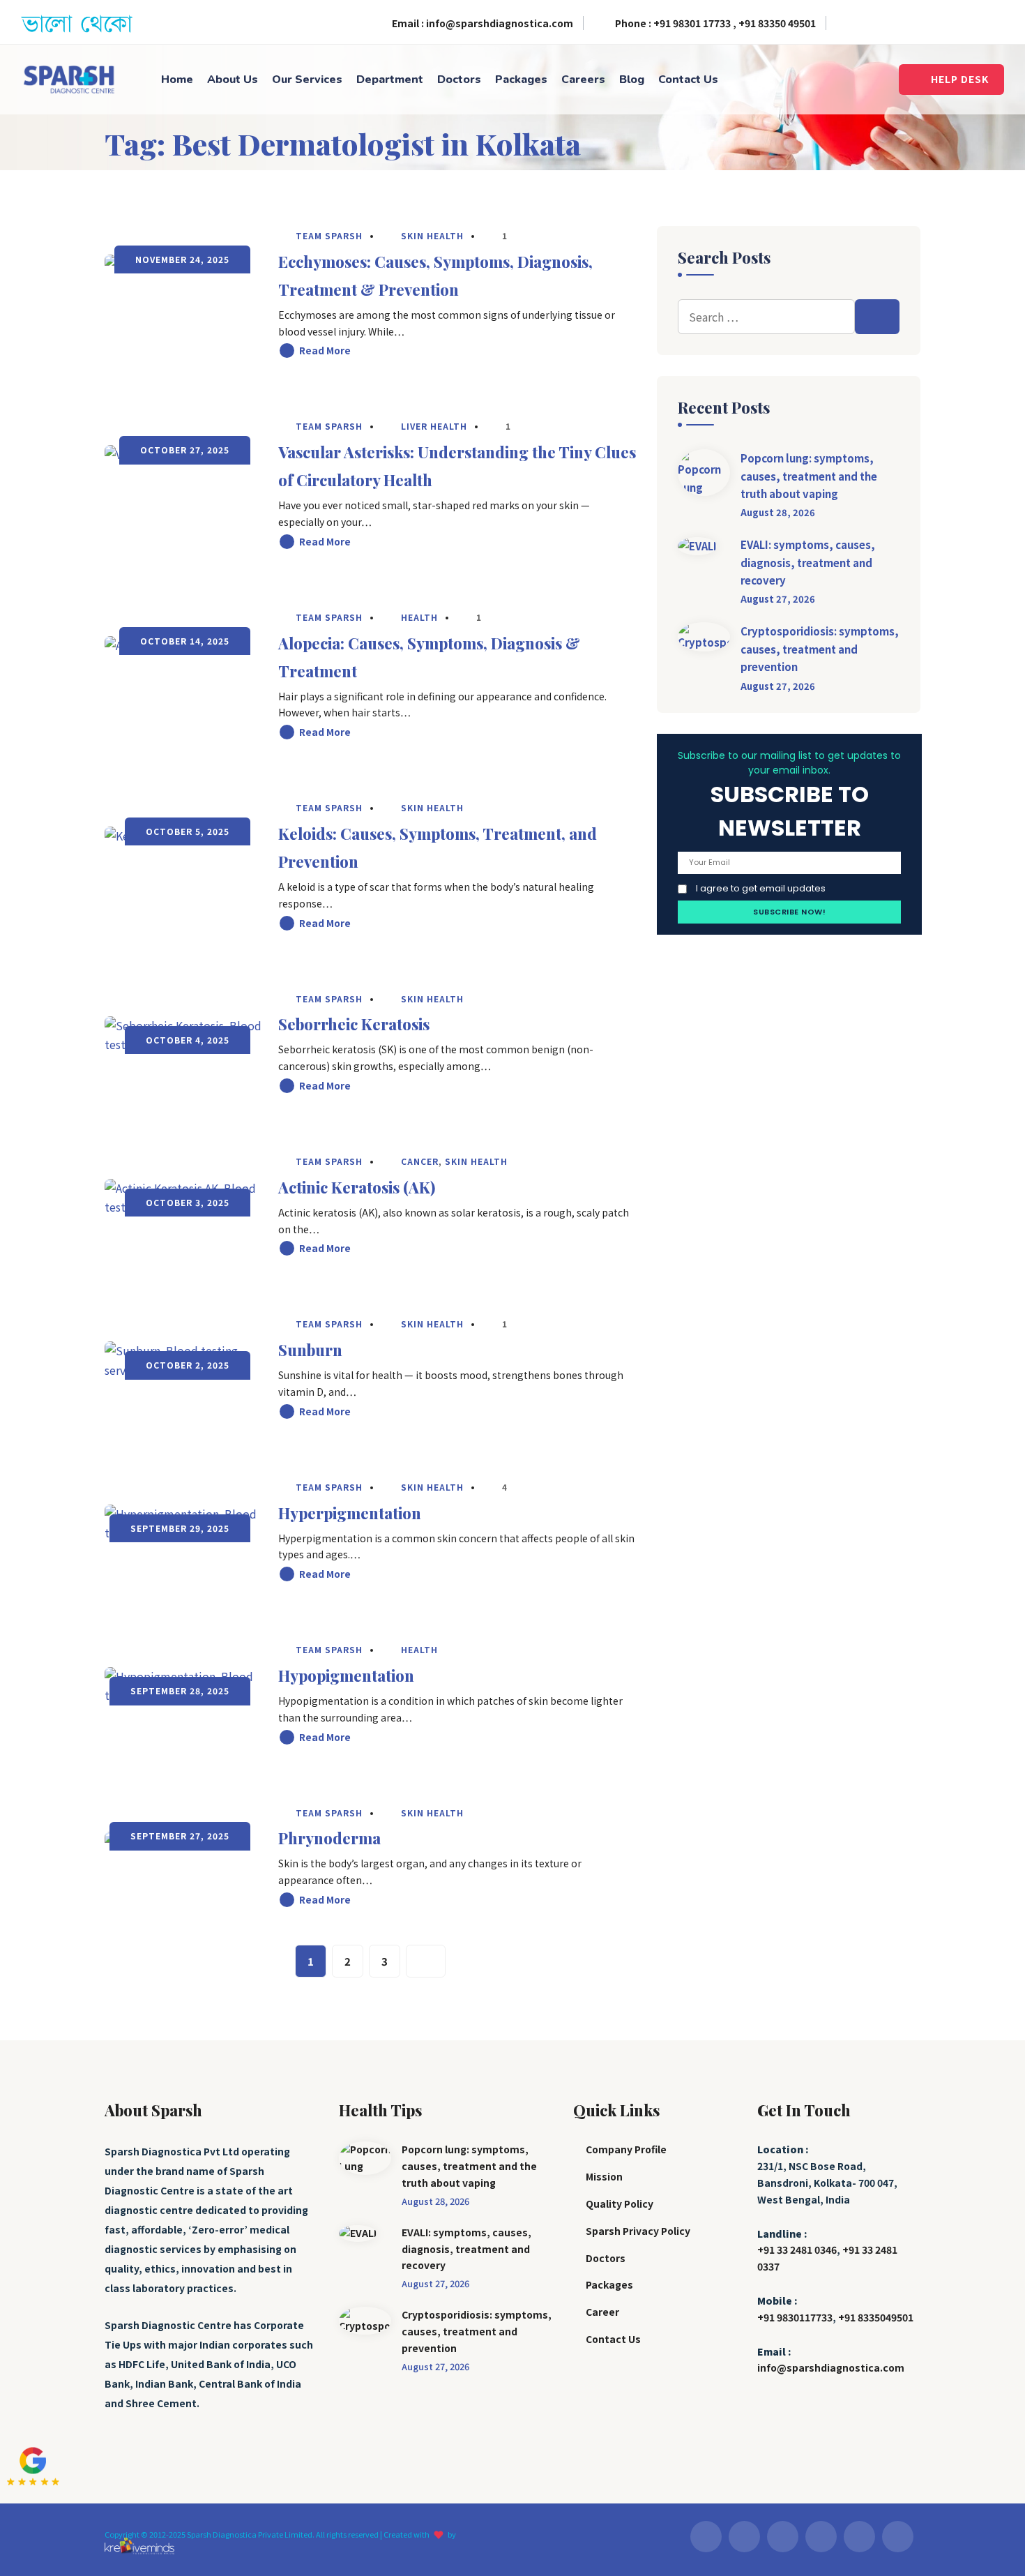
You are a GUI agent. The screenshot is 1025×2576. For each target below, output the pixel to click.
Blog (632, 80)
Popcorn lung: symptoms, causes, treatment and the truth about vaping (809, 476)
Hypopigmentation (346, 1675)
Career (602, 2312)
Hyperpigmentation (350, 1513)
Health (419, 617)
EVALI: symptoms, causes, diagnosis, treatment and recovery (808, 562)
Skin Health (432, 235)
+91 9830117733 (795, 2317)
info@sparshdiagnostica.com (831, 2367)
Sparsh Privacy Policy (638, 2231)
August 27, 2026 (778, 599)
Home (177, 80)
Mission (604, 2176)
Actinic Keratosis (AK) (357, 1187)
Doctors (459, 80)
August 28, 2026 (778, 512)
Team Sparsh (328, 235)
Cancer (420, 1161)
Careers (583, 80)
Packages (521, 80)
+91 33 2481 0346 (797, 2250)
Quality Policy (620, 2204)
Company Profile (626, 2149)
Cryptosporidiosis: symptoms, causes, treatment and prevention (820, 649)
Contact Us (688, 80)
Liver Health (434, 426)
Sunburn (310, 1350)
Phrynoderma (329, 1838)
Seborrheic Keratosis (354, 1024)
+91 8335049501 (876, 2317)
